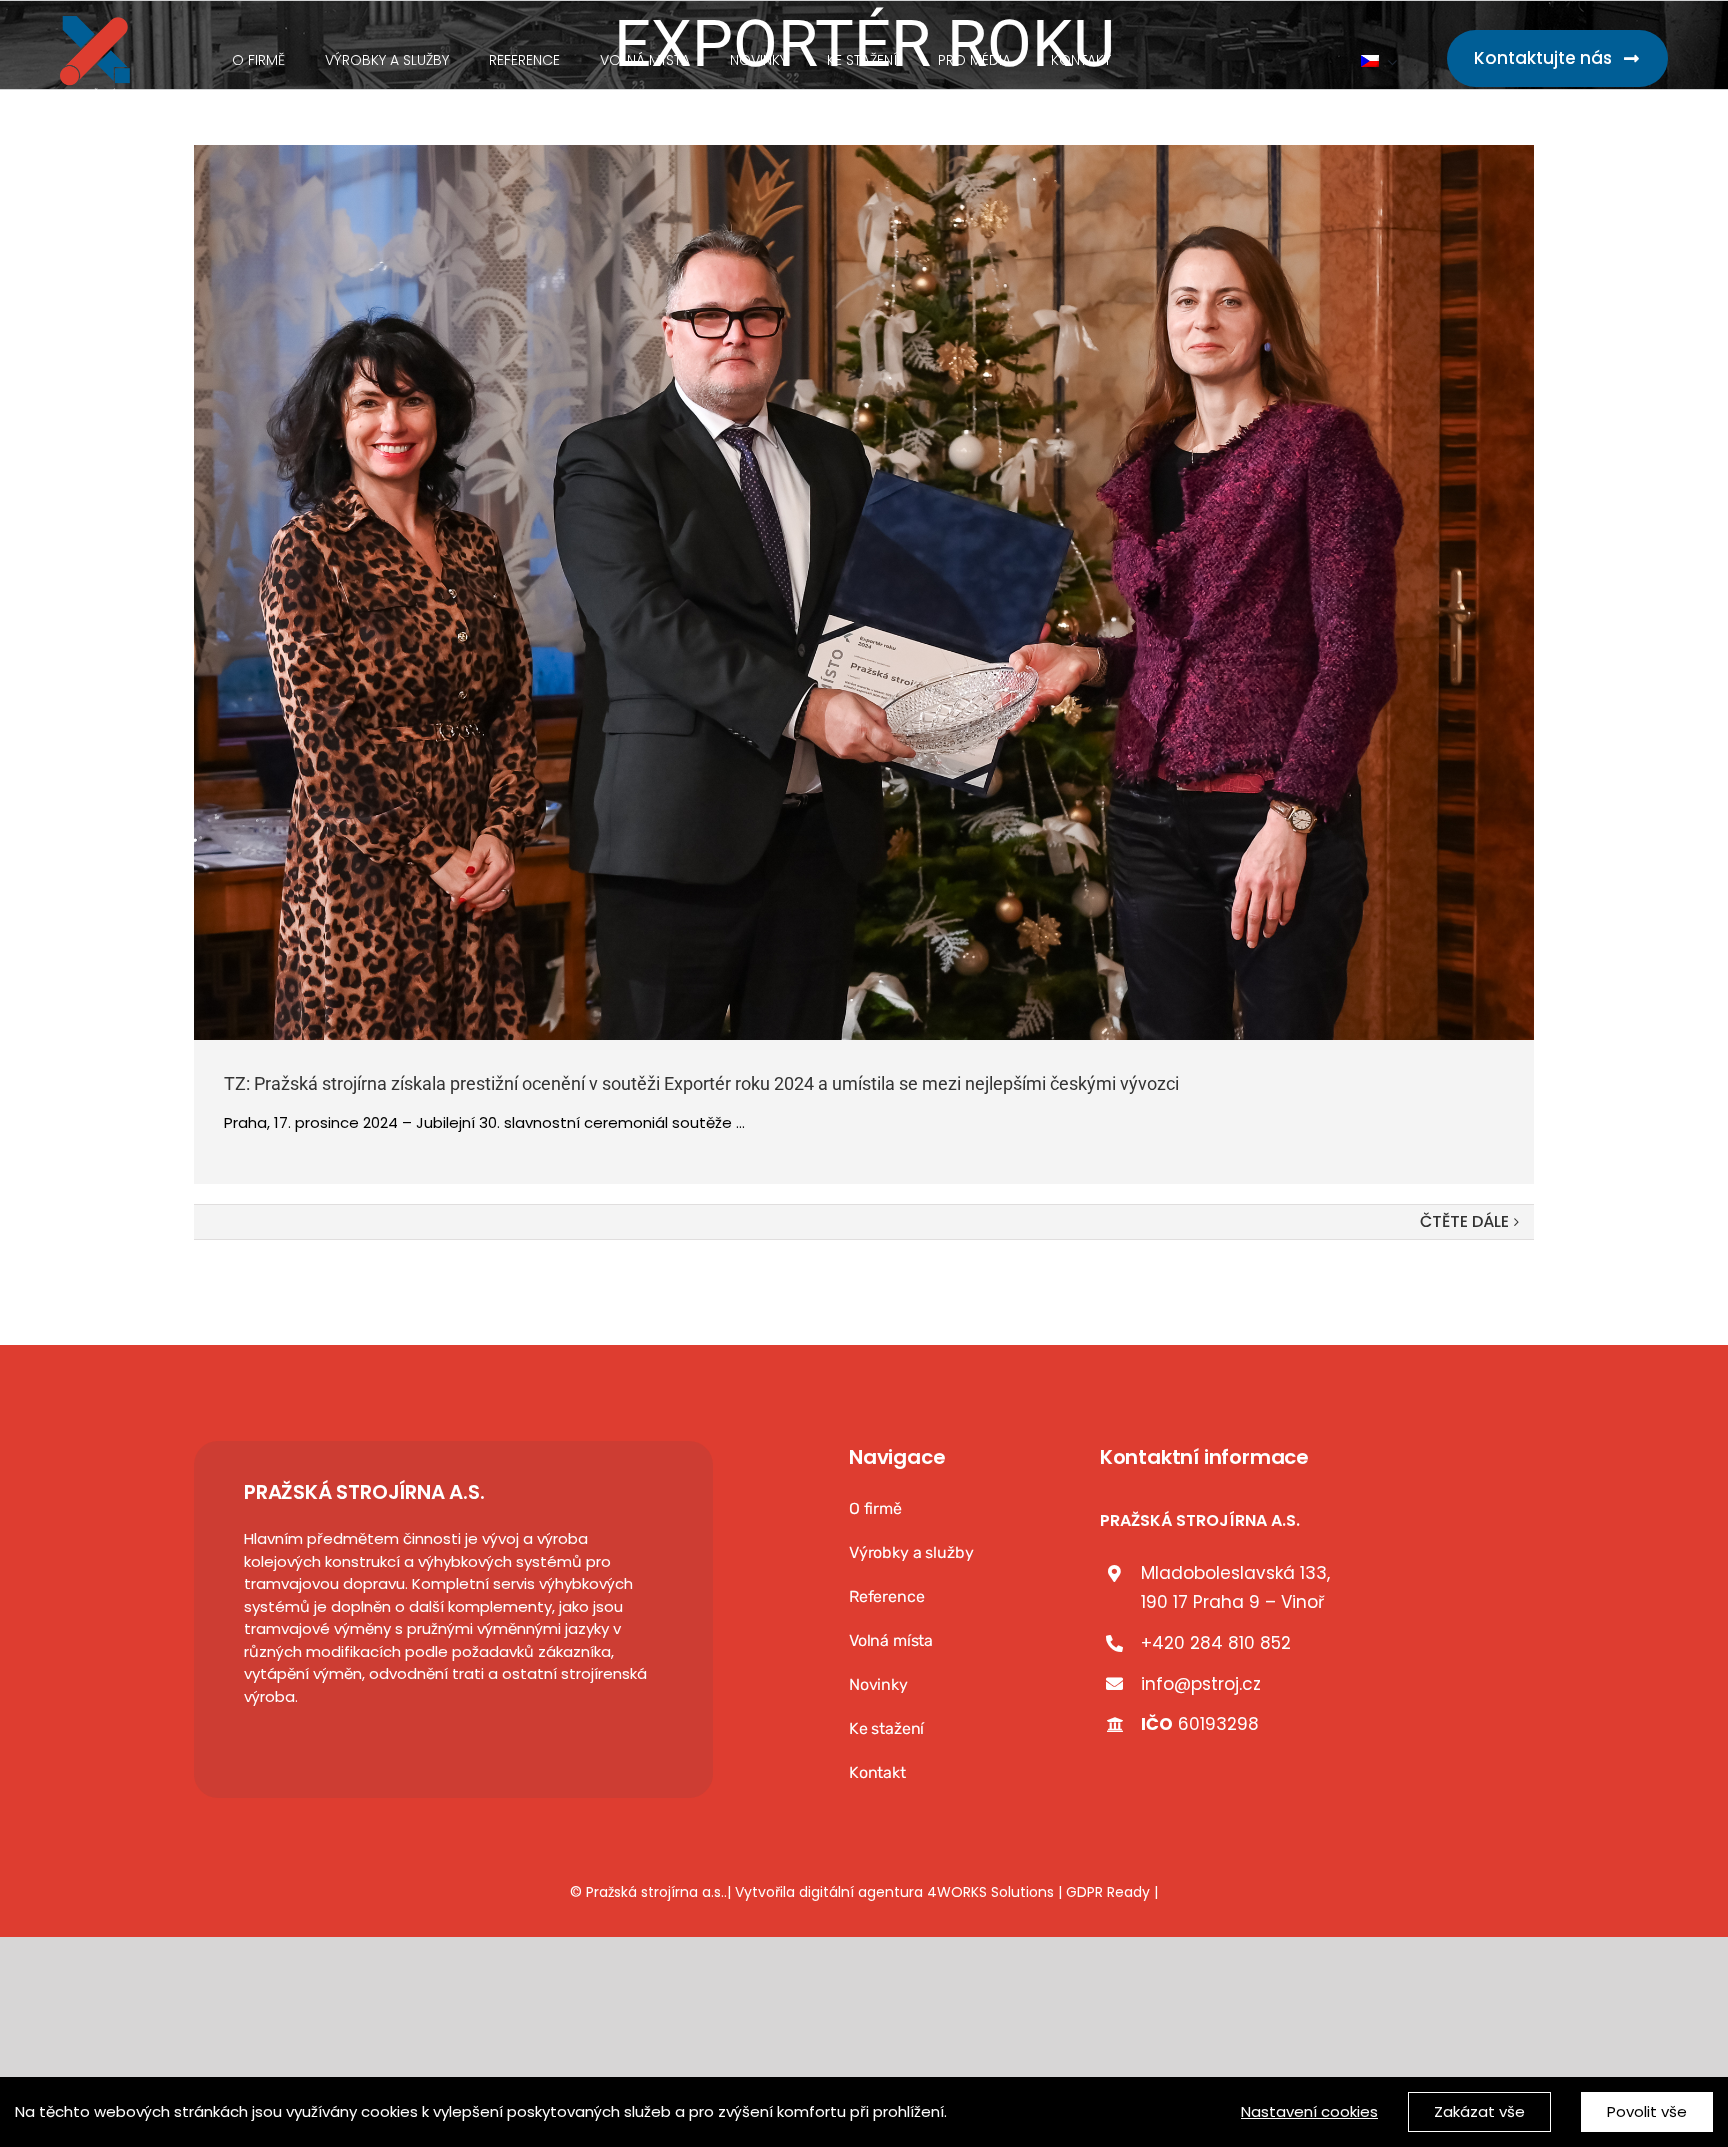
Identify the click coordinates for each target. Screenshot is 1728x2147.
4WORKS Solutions (990, 1892)
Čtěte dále (1464, 1221)
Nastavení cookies (1309, 2111)
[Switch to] (1379, 62)
